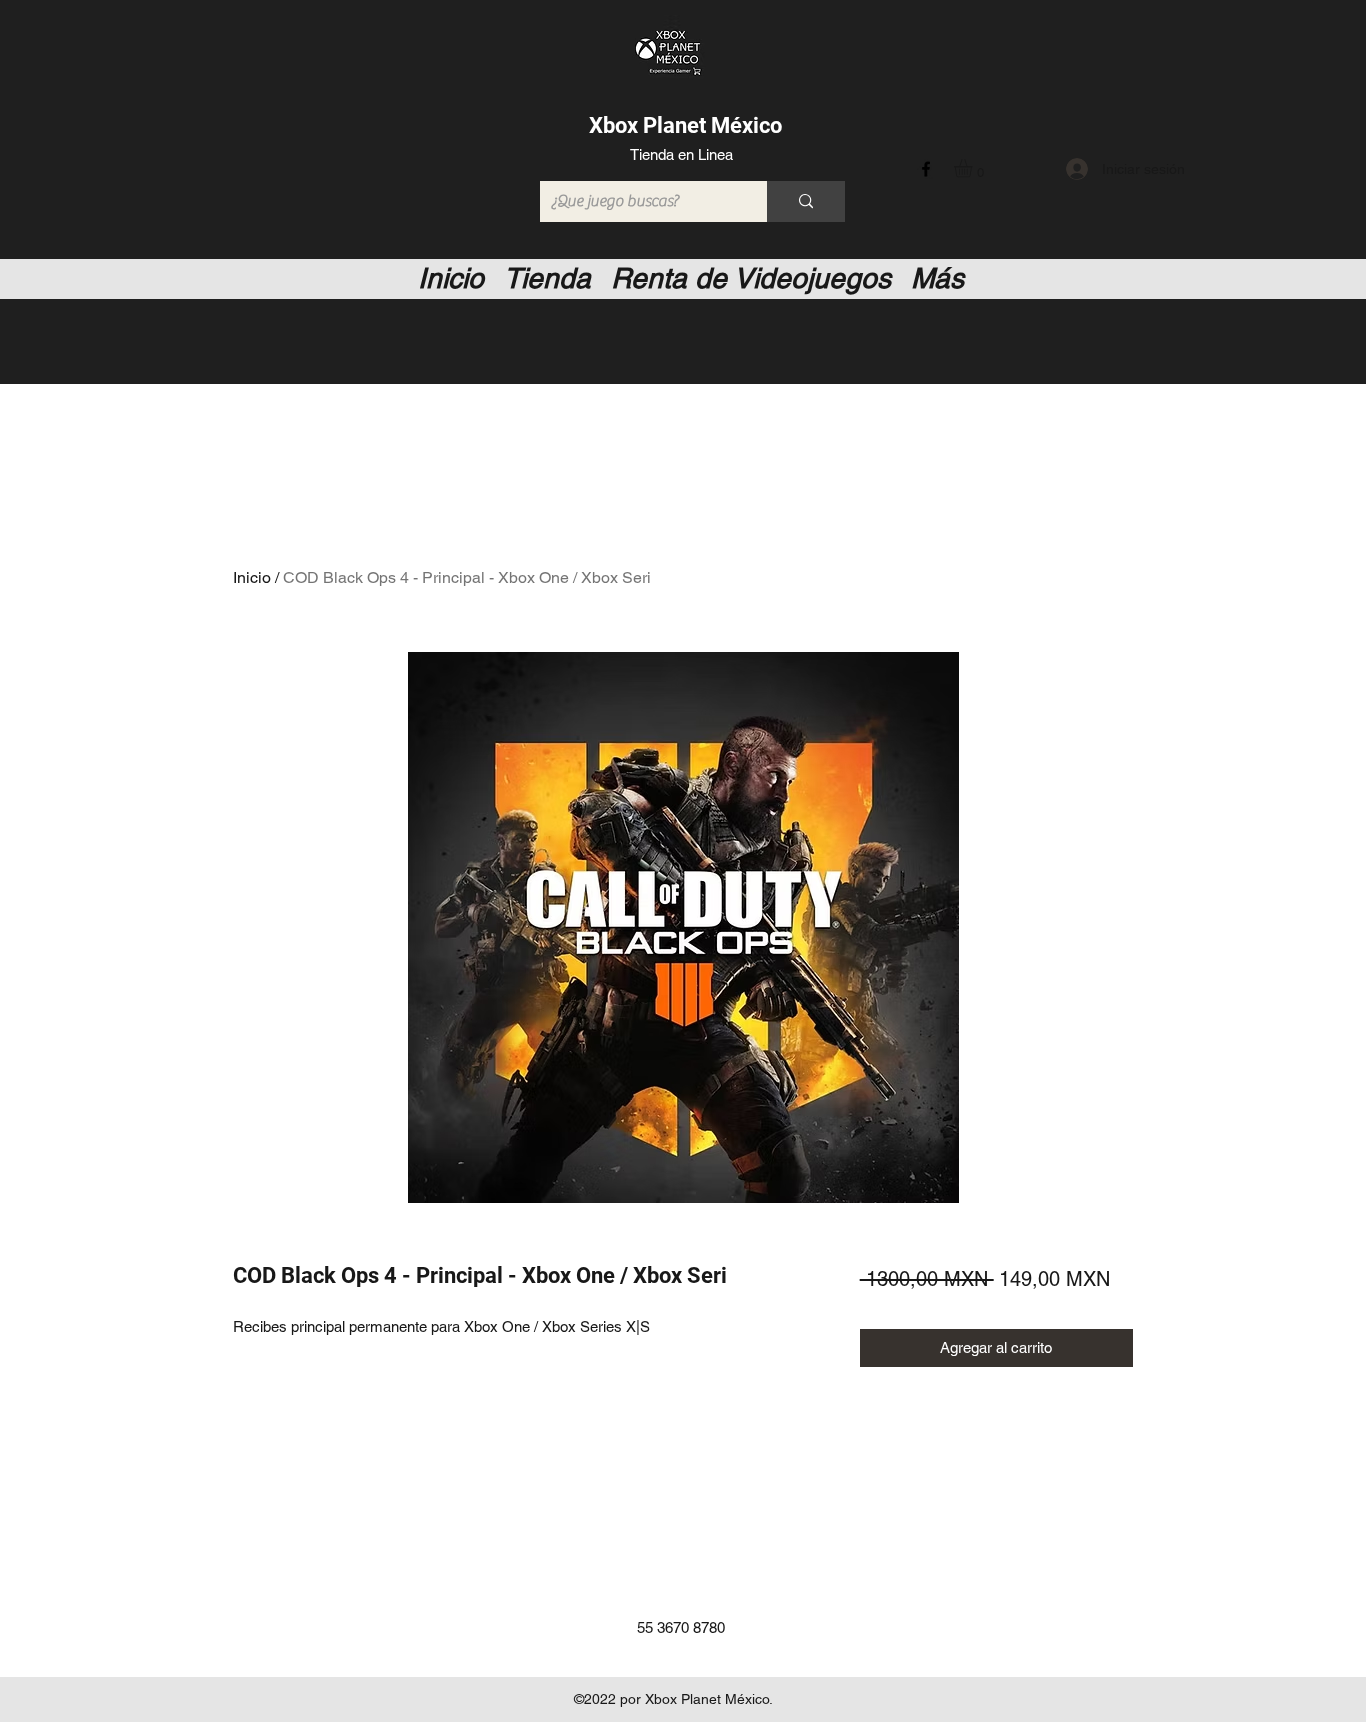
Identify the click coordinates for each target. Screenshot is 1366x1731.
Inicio (252, 577)
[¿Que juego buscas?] (806, 201)
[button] (974, 168)
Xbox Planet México (685, 125)
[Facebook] (926, 169)
